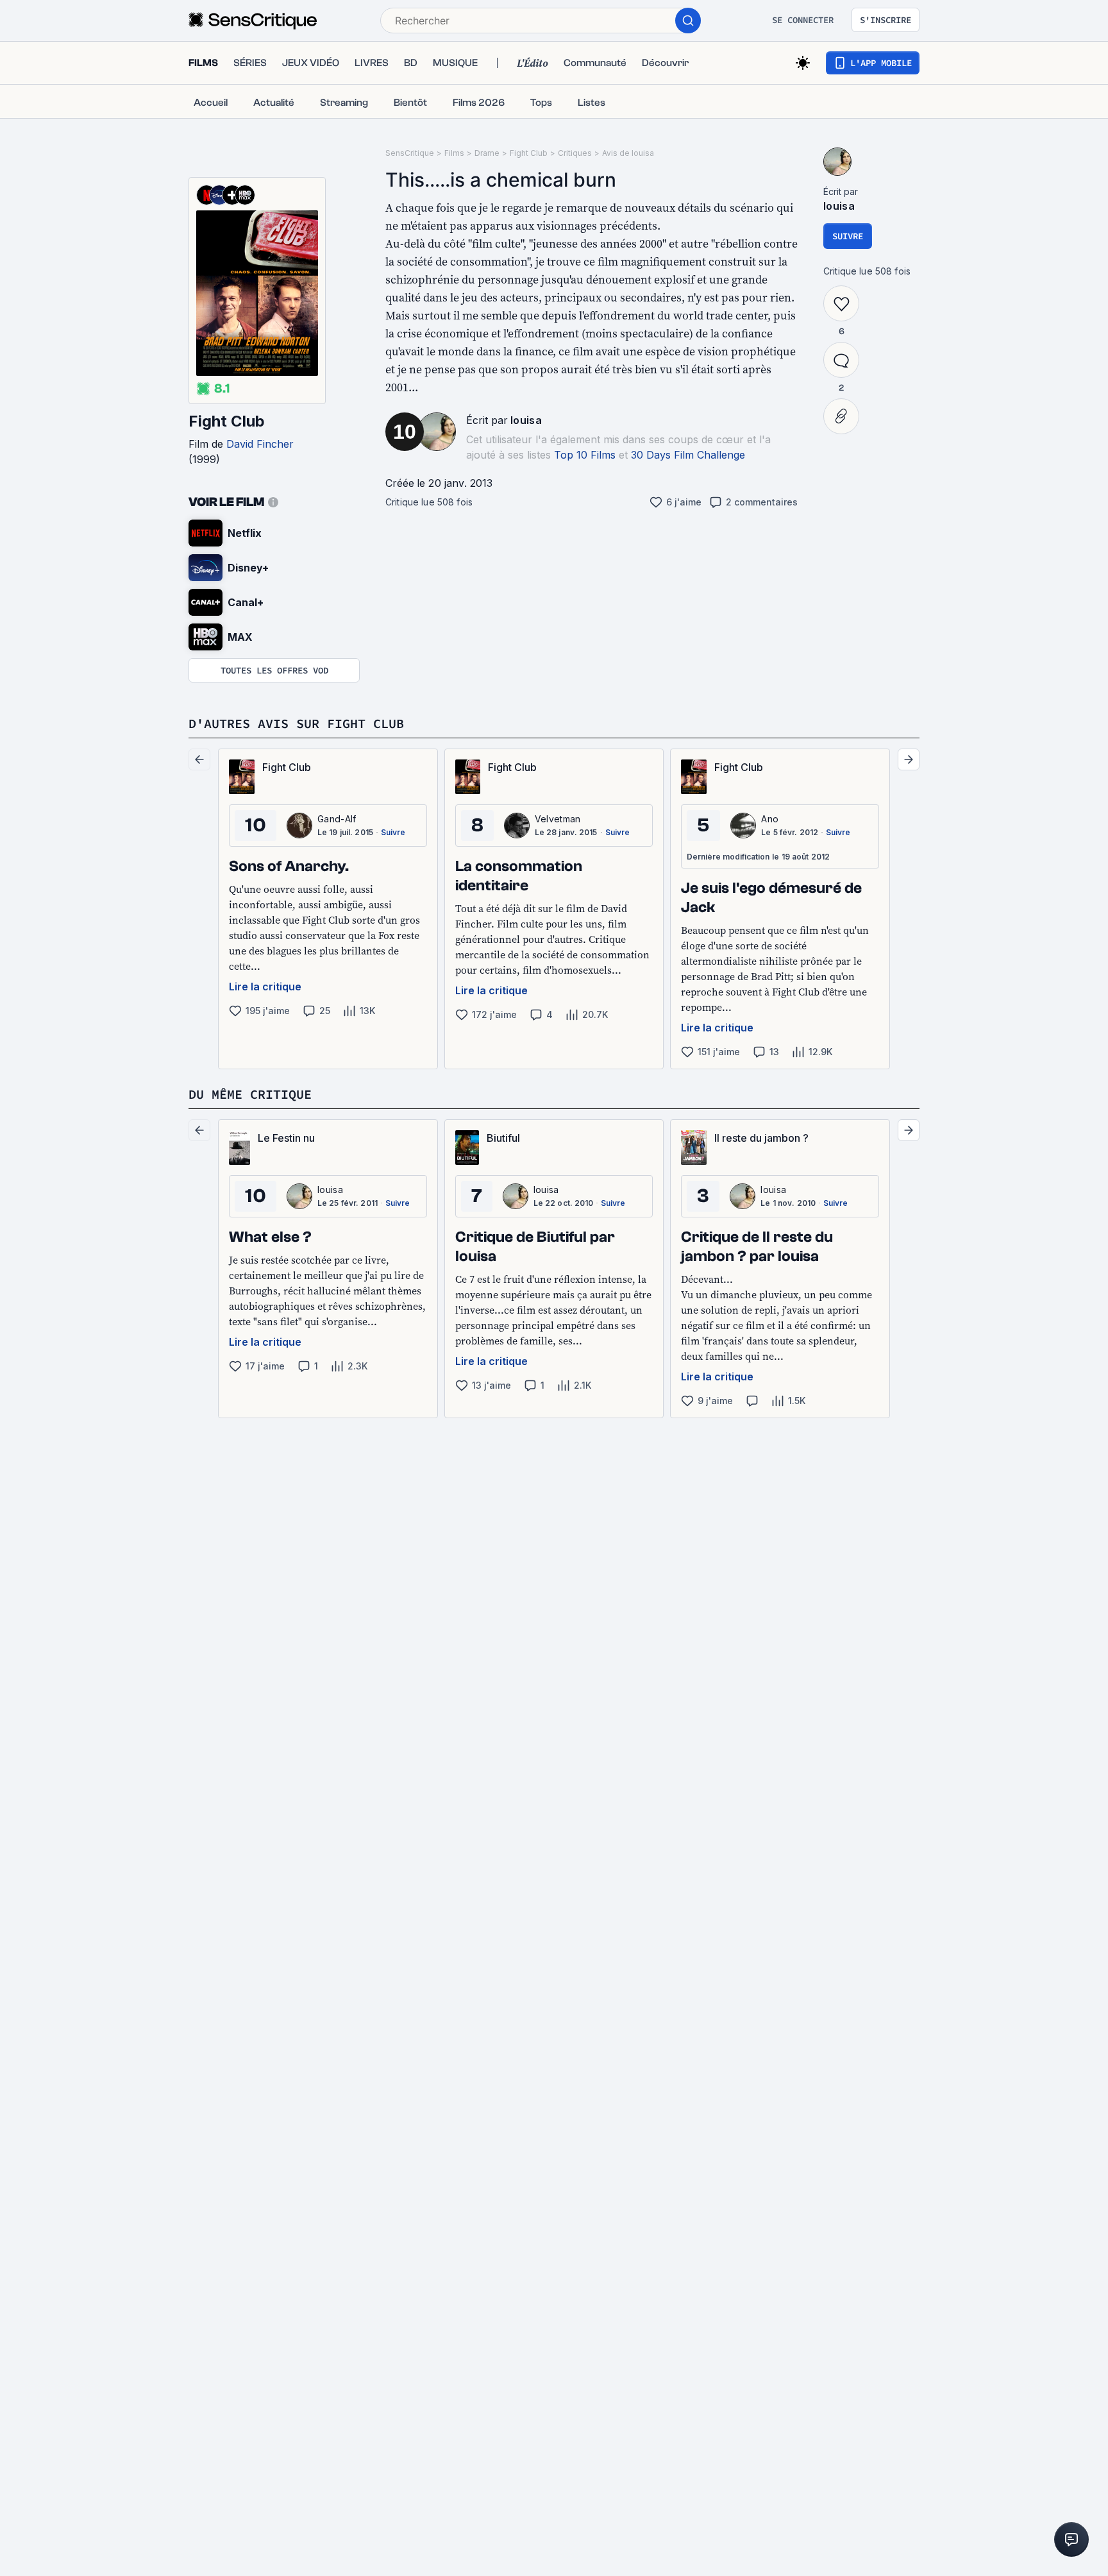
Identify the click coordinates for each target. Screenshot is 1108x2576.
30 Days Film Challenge (688, 455)
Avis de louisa (628, 153)
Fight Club (227, 421)
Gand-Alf (337, 819)
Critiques (575, 153)
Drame (487, 153)
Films (454, 153)
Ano (770, 819)
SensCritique (410, 153)
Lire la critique (265, 987)
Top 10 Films (585, 455)
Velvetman (558, 819)
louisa (526, 420)
